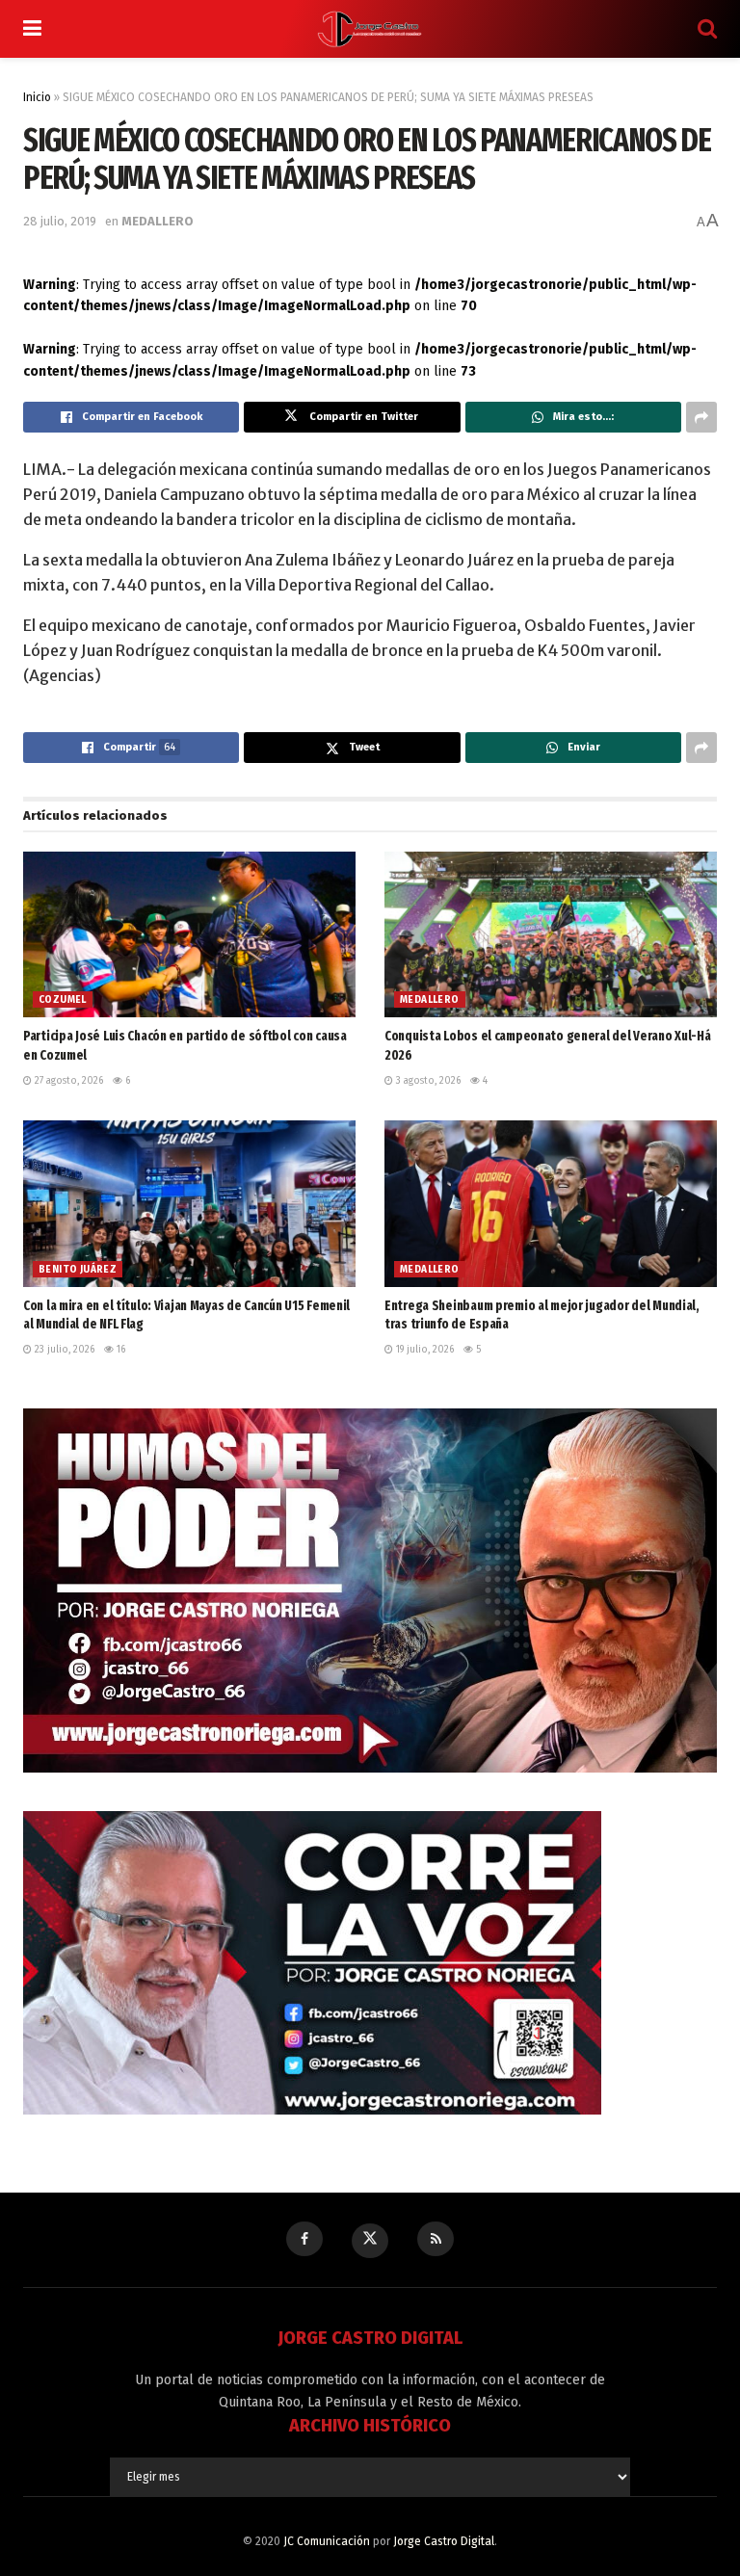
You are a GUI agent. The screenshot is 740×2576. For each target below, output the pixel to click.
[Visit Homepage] (370, 29)
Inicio (37, 97)
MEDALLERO (158, 221)
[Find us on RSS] (436, 2239)
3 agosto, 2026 (427, 1081)
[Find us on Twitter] (370, 2241)
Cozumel (63, 1000)
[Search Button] (707, 29)
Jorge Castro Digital (444, 2541)
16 (119, 1350)
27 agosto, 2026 (67, 1081)
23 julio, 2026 (63, 1350)
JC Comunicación (327, 2541)
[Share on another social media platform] (701, 417)
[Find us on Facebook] (304, 2239)
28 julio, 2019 (60, 221)
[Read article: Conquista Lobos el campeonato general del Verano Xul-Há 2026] (551, 935)
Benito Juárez (78, 1270)
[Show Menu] (32, 29)
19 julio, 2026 (423, 1350)
